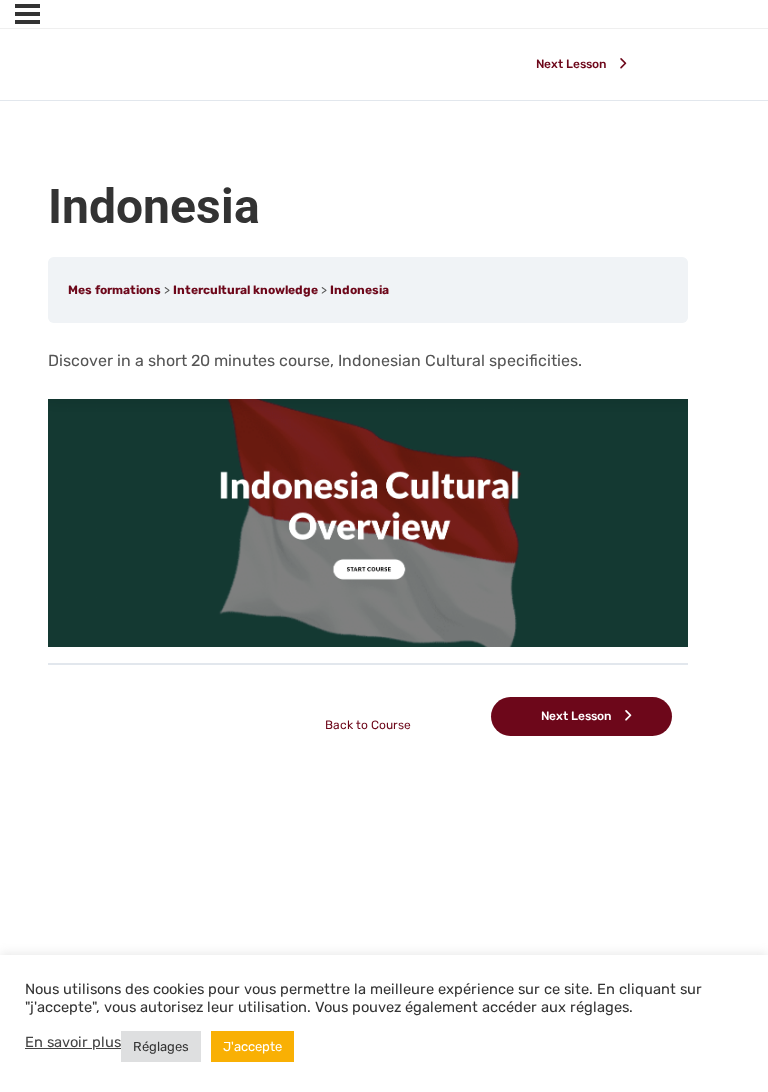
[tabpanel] (368, 497)
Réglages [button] (161, 1046)
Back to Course (368, 725)
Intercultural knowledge (245, 290)
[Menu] (27, 14)
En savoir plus (73, 1042)
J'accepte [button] (252, 1046)
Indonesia (359, 290)
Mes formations (114, 290)
